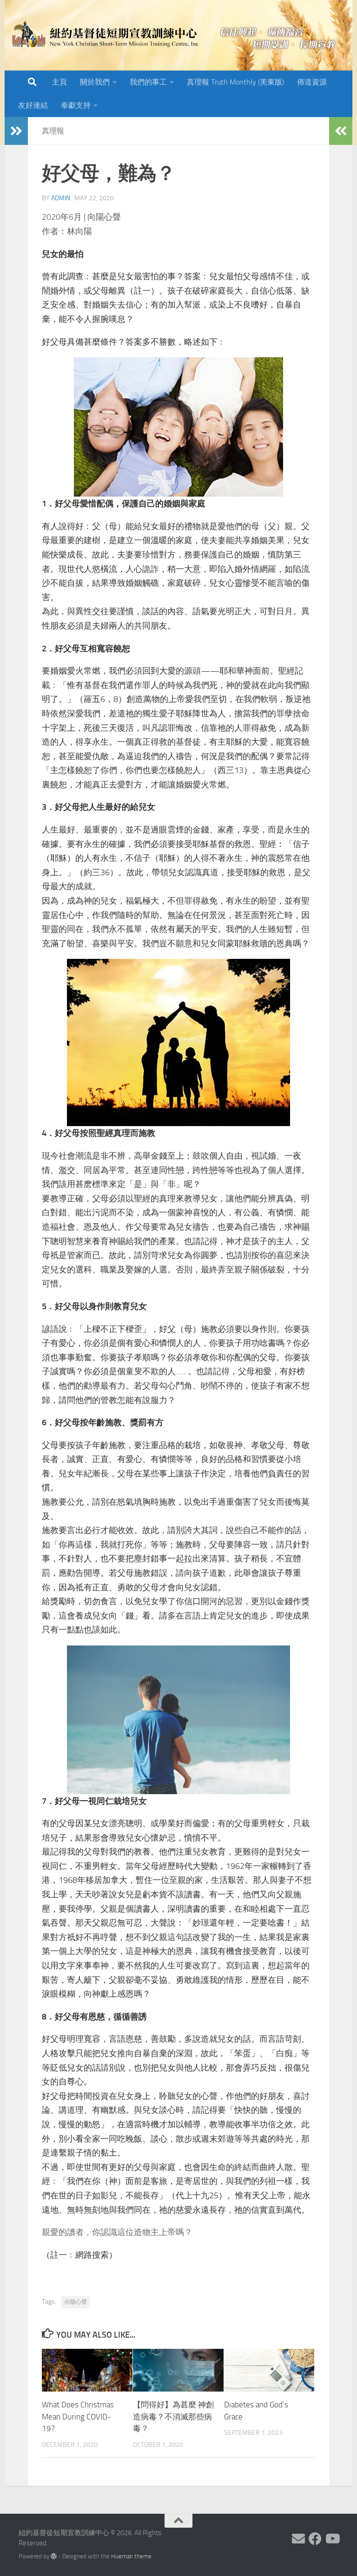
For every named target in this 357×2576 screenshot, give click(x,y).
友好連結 (33, 105)
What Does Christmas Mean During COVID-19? (78, 2416)
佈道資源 (312, 82)
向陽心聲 (76, 2302)
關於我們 (95, 82)
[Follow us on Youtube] (332, 2539)
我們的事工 (148, 82)
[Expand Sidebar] (16, 131)
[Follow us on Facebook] (315, 2539)
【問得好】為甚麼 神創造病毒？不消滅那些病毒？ (173, 2416)
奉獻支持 (76, 105)
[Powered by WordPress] (54, 2556)
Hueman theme (131, 2556)
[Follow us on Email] (298, 2539)
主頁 (59, 82)
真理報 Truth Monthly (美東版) (235, 82)
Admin (61, 198)
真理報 (53, 131)
